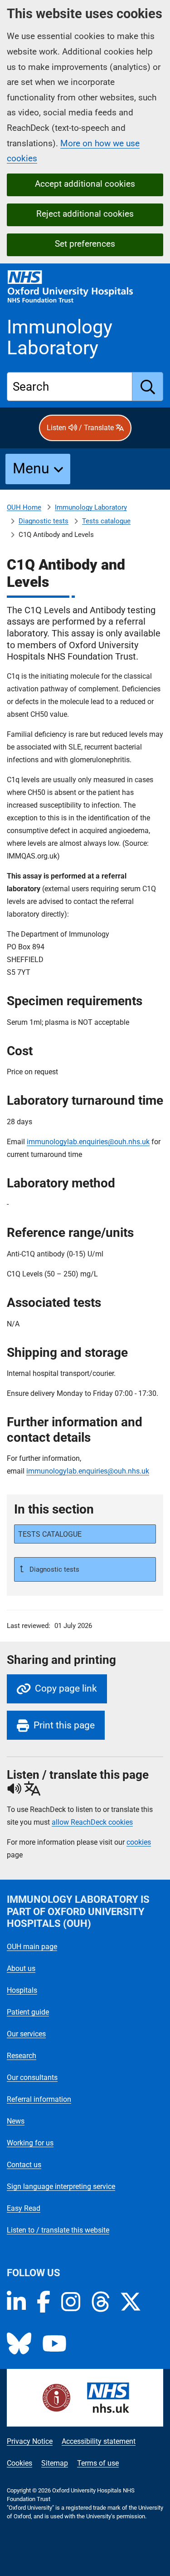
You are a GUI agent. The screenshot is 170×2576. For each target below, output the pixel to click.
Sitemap (55, 2463)
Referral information (39, 2099)
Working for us (30, 2143)
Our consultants (32, 2077)
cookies (139, 1842)
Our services (26, 2034)
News (16, 2121)
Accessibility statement (99, 2441)
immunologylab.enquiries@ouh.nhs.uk (88, 1142)
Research (22, 2056)
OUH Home (24, 507)
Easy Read (24, 2208)
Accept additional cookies (85, 184)
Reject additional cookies (85, 214)
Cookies (19, 2463)
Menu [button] (31, 468)
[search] (148, 387)
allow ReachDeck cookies (92, 1822)
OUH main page (32, 1947)
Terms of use (98, 2463)
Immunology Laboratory (91, 507)
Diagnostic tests (44, 521)
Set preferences (85, 244)
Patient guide (28, 2012)
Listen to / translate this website (58, 2230)
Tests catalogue (106, 521)
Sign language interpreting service (61, 2186)
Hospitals (22, 1990)
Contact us (24, 2165)
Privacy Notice (30, 2441)
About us (21, 1968)
